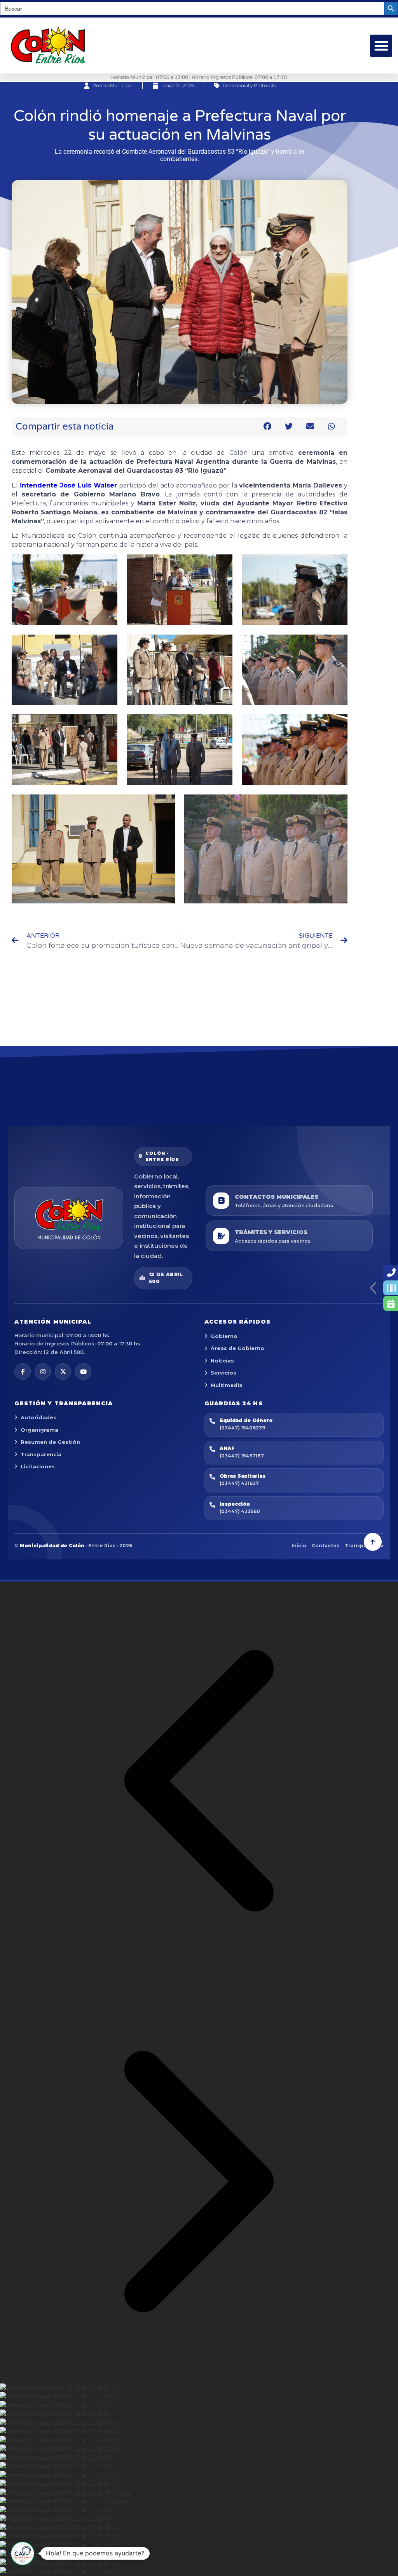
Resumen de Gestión (50, 1442)
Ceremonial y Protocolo (249, 85)
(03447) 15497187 (242, 1456)
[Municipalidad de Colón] (69, 1218)
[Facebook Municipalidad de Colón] (23, 1371)
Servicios (223, 1373)
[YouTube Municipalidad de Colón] (83, 1371)
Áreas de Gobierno (237, 1348)
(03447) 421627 (239, 1483)
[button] (381, 46)
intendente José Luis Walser (68, 485)
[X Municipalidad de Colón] (63, 1371)
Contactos (326, 1546)
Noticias (222, 1361)
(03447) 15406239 (242, 1428)
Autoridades (38, 1417)
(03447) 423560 (240, 1511)
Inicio (299, 1546)
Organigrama (39, 1430)
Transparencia (41, 1454)
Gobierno (224, 1336)
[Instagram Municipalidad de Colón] (43, 1371)
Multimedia (227, 1385)
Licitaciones (38, 1466)
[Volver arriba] (373, 1542)
